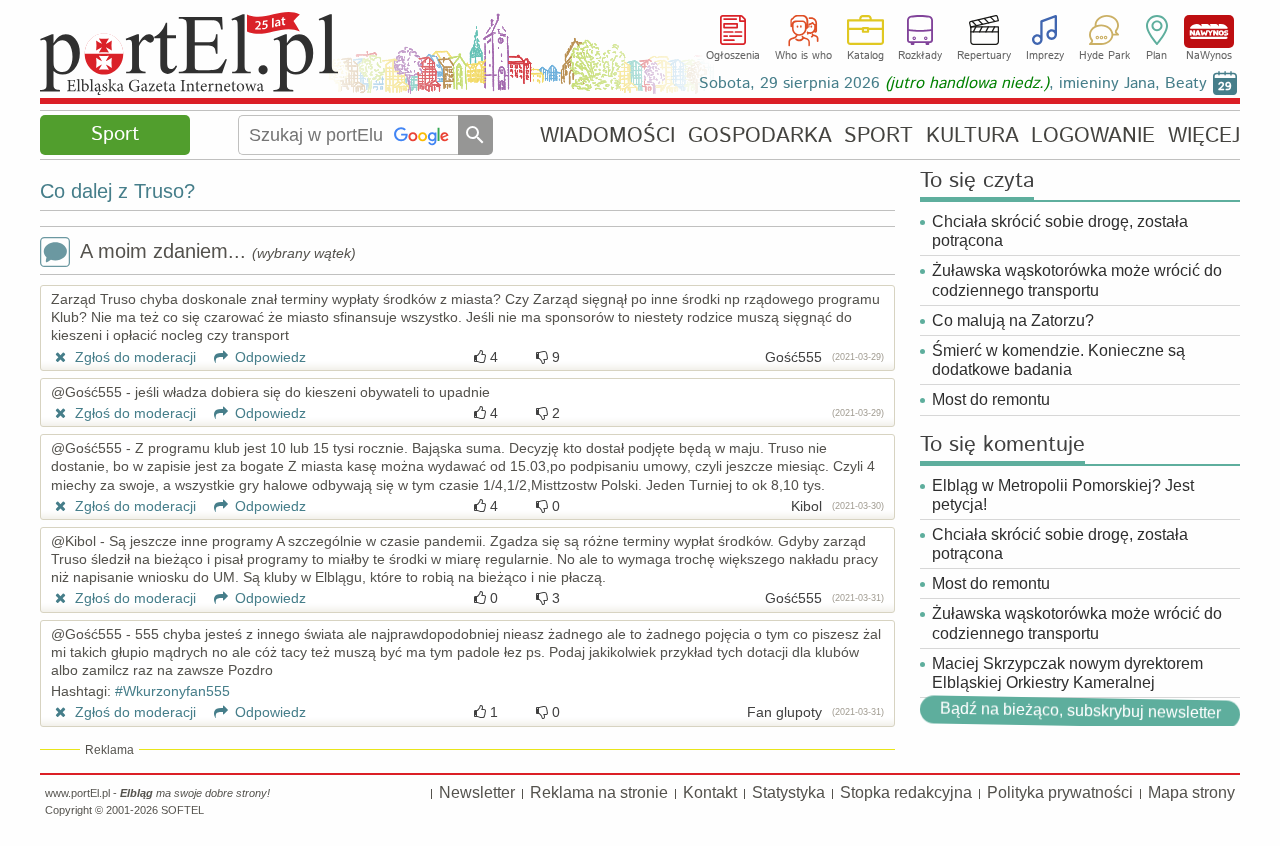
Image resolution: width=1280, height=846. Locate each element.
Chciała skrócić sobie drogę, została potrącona (1060, 231)
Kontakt (710, 792)
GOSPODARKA (760, 135)
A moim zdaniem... (218, 251)
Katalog (865, 56)
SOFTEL (182, 810)
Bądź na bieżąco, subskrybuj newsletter (1079, 711)
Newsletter (477, 792)
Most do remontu (991, 399)
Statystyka (788, 792)
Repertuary (984, 56)
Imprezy (1045, 56)
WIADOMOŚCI (607, 135)
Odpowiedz (268, 357)
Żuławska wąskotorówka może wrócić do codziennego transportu (1077, 280)
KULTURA (972, 135)
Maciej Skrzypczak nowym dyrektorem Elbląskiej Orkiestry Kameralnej (1067, 673)
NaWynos (1209, 31)
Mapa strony (1191, 792)
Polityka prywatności (1060, 792)
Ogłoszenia (733, 56)
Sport (115, 134)
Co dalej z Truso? (117, 191)
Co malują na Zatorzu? (1013, 320)
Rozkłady (920, 56)
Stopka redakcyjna (906, 792)
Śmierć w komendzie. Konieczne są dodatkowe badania (1058, 360)
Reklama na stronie (599, 792)
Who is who (803, 56)
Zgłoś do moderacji (133, 357)
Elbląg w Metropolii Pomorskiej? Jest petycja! (1063, 495)
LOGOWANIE (1093, 135)
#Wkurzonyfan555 (172, 691)
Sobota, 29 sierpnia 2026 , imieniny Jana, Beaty (953, 83)
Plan (1156, 56)
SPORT (878, 135)
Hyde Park (1104, 56)
